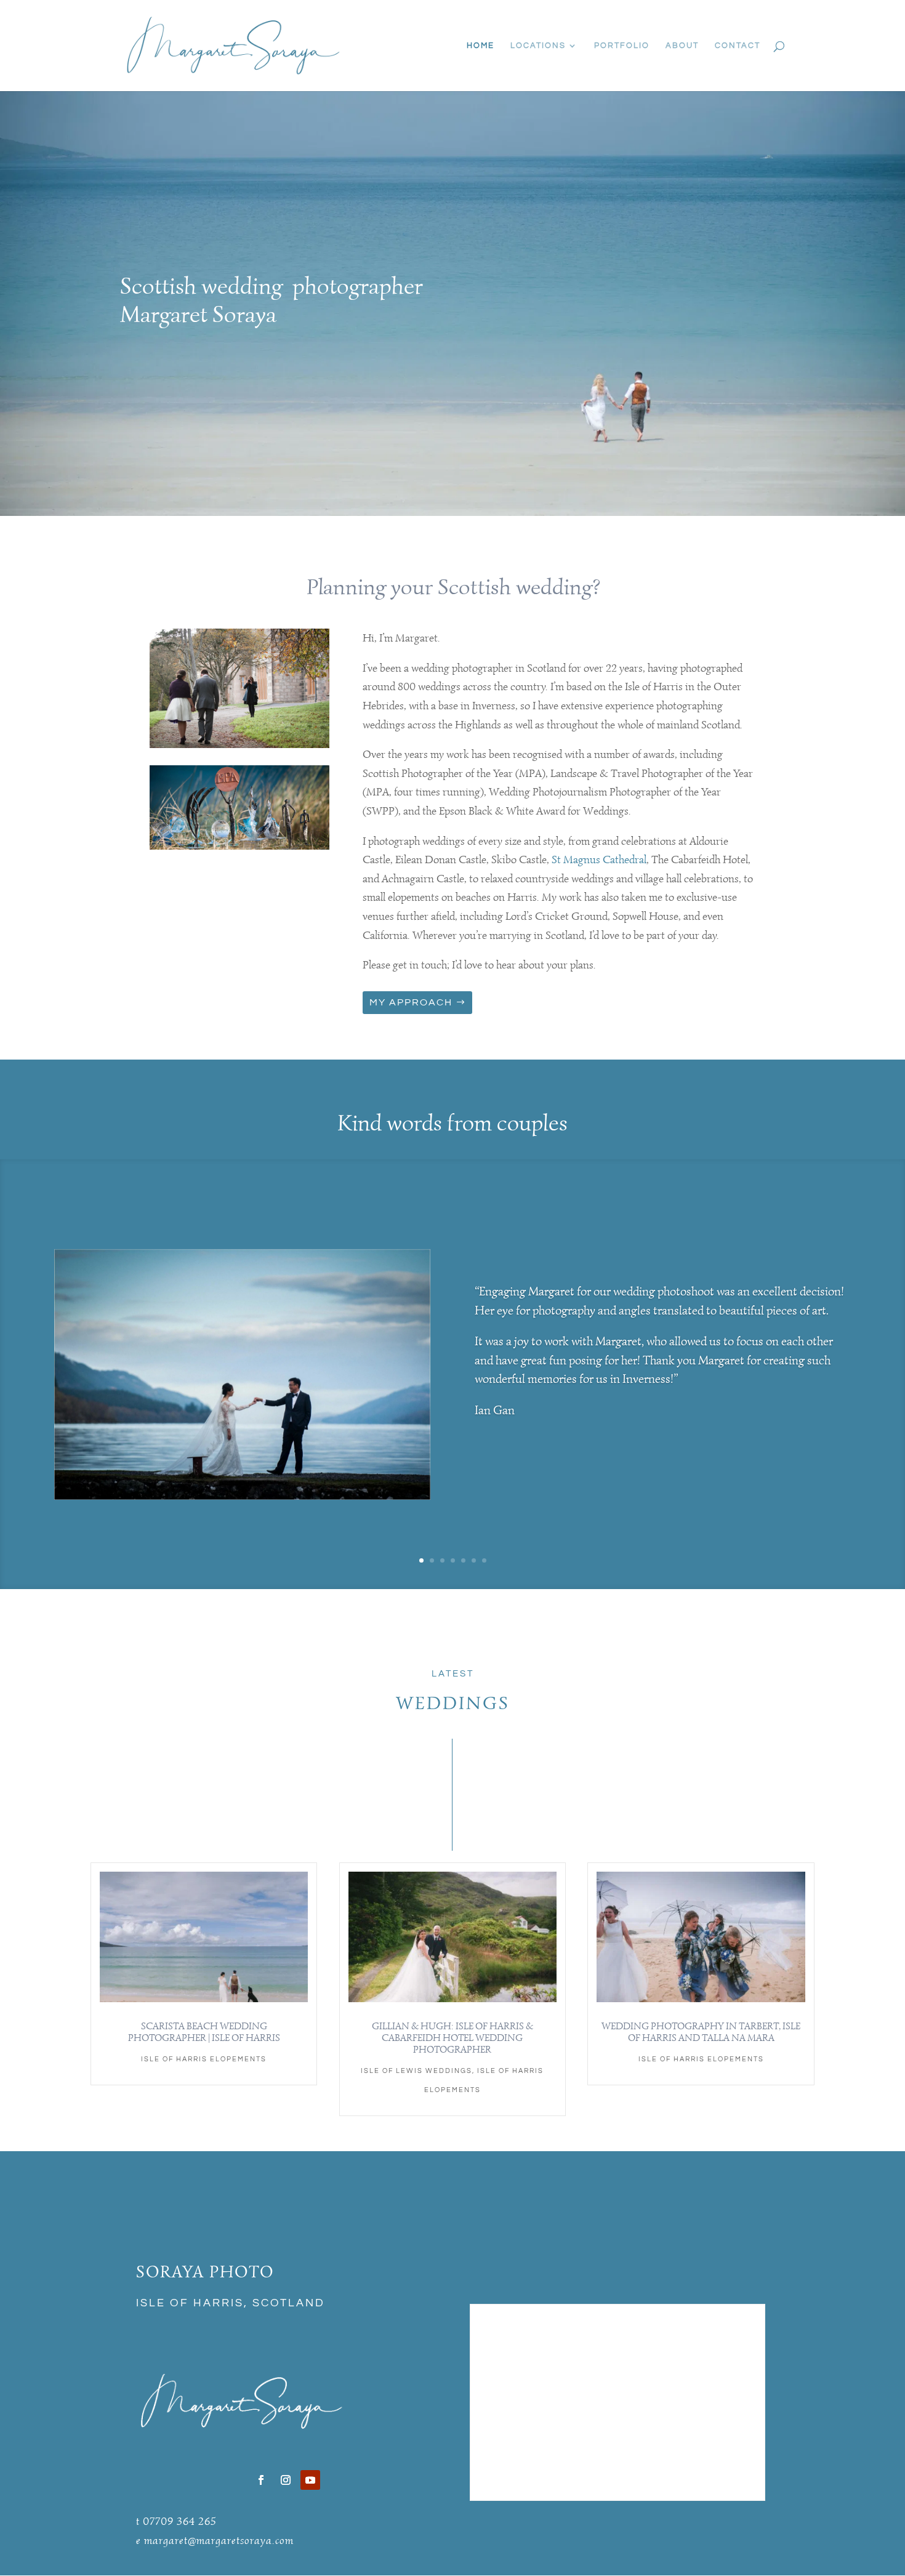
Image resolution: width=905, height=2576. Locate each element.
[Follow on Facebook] (261, 2480)
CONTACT (738, 46)
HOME (481, 46)
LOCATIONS (538, 46)
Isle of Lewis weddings (416, 2071)
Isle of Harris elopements (204, 2059)
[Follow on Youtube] (310, 2480)
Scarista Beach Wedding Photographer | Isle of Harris (204, 2032)
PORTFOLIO (622, 46)
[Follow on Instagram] (286, 2480)
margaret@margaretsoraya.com (219, 2540)
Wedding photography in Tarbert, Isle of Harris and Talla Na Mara (701, 2032)
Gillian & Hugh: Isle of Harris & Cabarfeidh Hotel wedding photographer (452, 2038)
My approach (411, 1002)
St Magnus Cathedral (599, 859)
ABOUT (682, 46)
